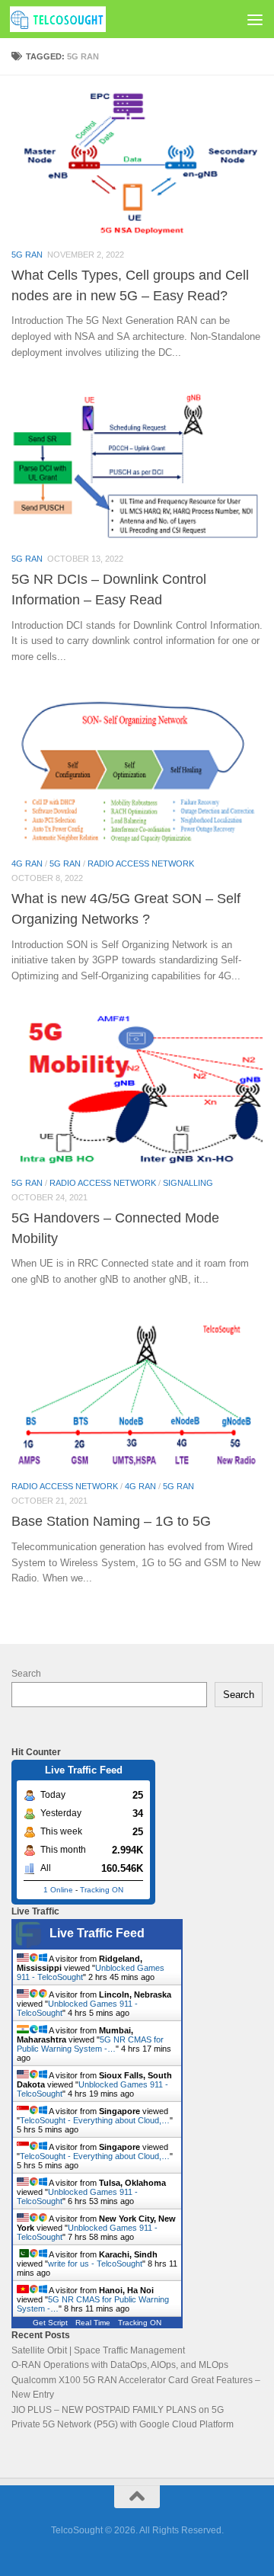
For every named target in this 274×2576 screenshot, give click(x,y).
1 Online (58, 1890)
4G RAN (27, 863)
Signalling (188, 1183)
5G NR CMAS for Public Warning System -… (90, 2044)
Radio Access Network (141, 863)
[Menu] (255, 19)
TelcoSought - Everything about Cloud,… (95, 2120)
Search (26, 1674)
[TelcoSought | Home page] (74, 19)
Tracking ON (102, 1890)
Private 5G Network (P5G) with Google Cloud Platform (123, 2424)
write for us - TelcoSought (95, 2264)
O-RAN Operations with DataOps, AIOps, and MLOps (120, 2365)
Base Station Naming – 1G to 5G (111, 1521)
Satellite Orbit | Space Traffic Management (98, 2350)
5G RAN (27, 255)
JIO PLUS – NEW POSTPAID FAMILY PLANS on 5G (118, 2410)
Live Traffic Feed (97, 1933)
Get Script (50, 2323)
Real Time (93, 2323)
